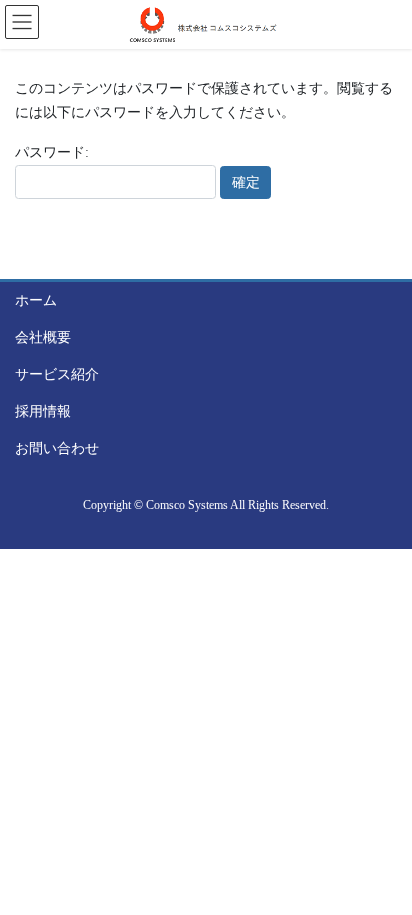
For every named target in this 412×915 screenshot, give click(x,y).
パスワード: (52, 152)
